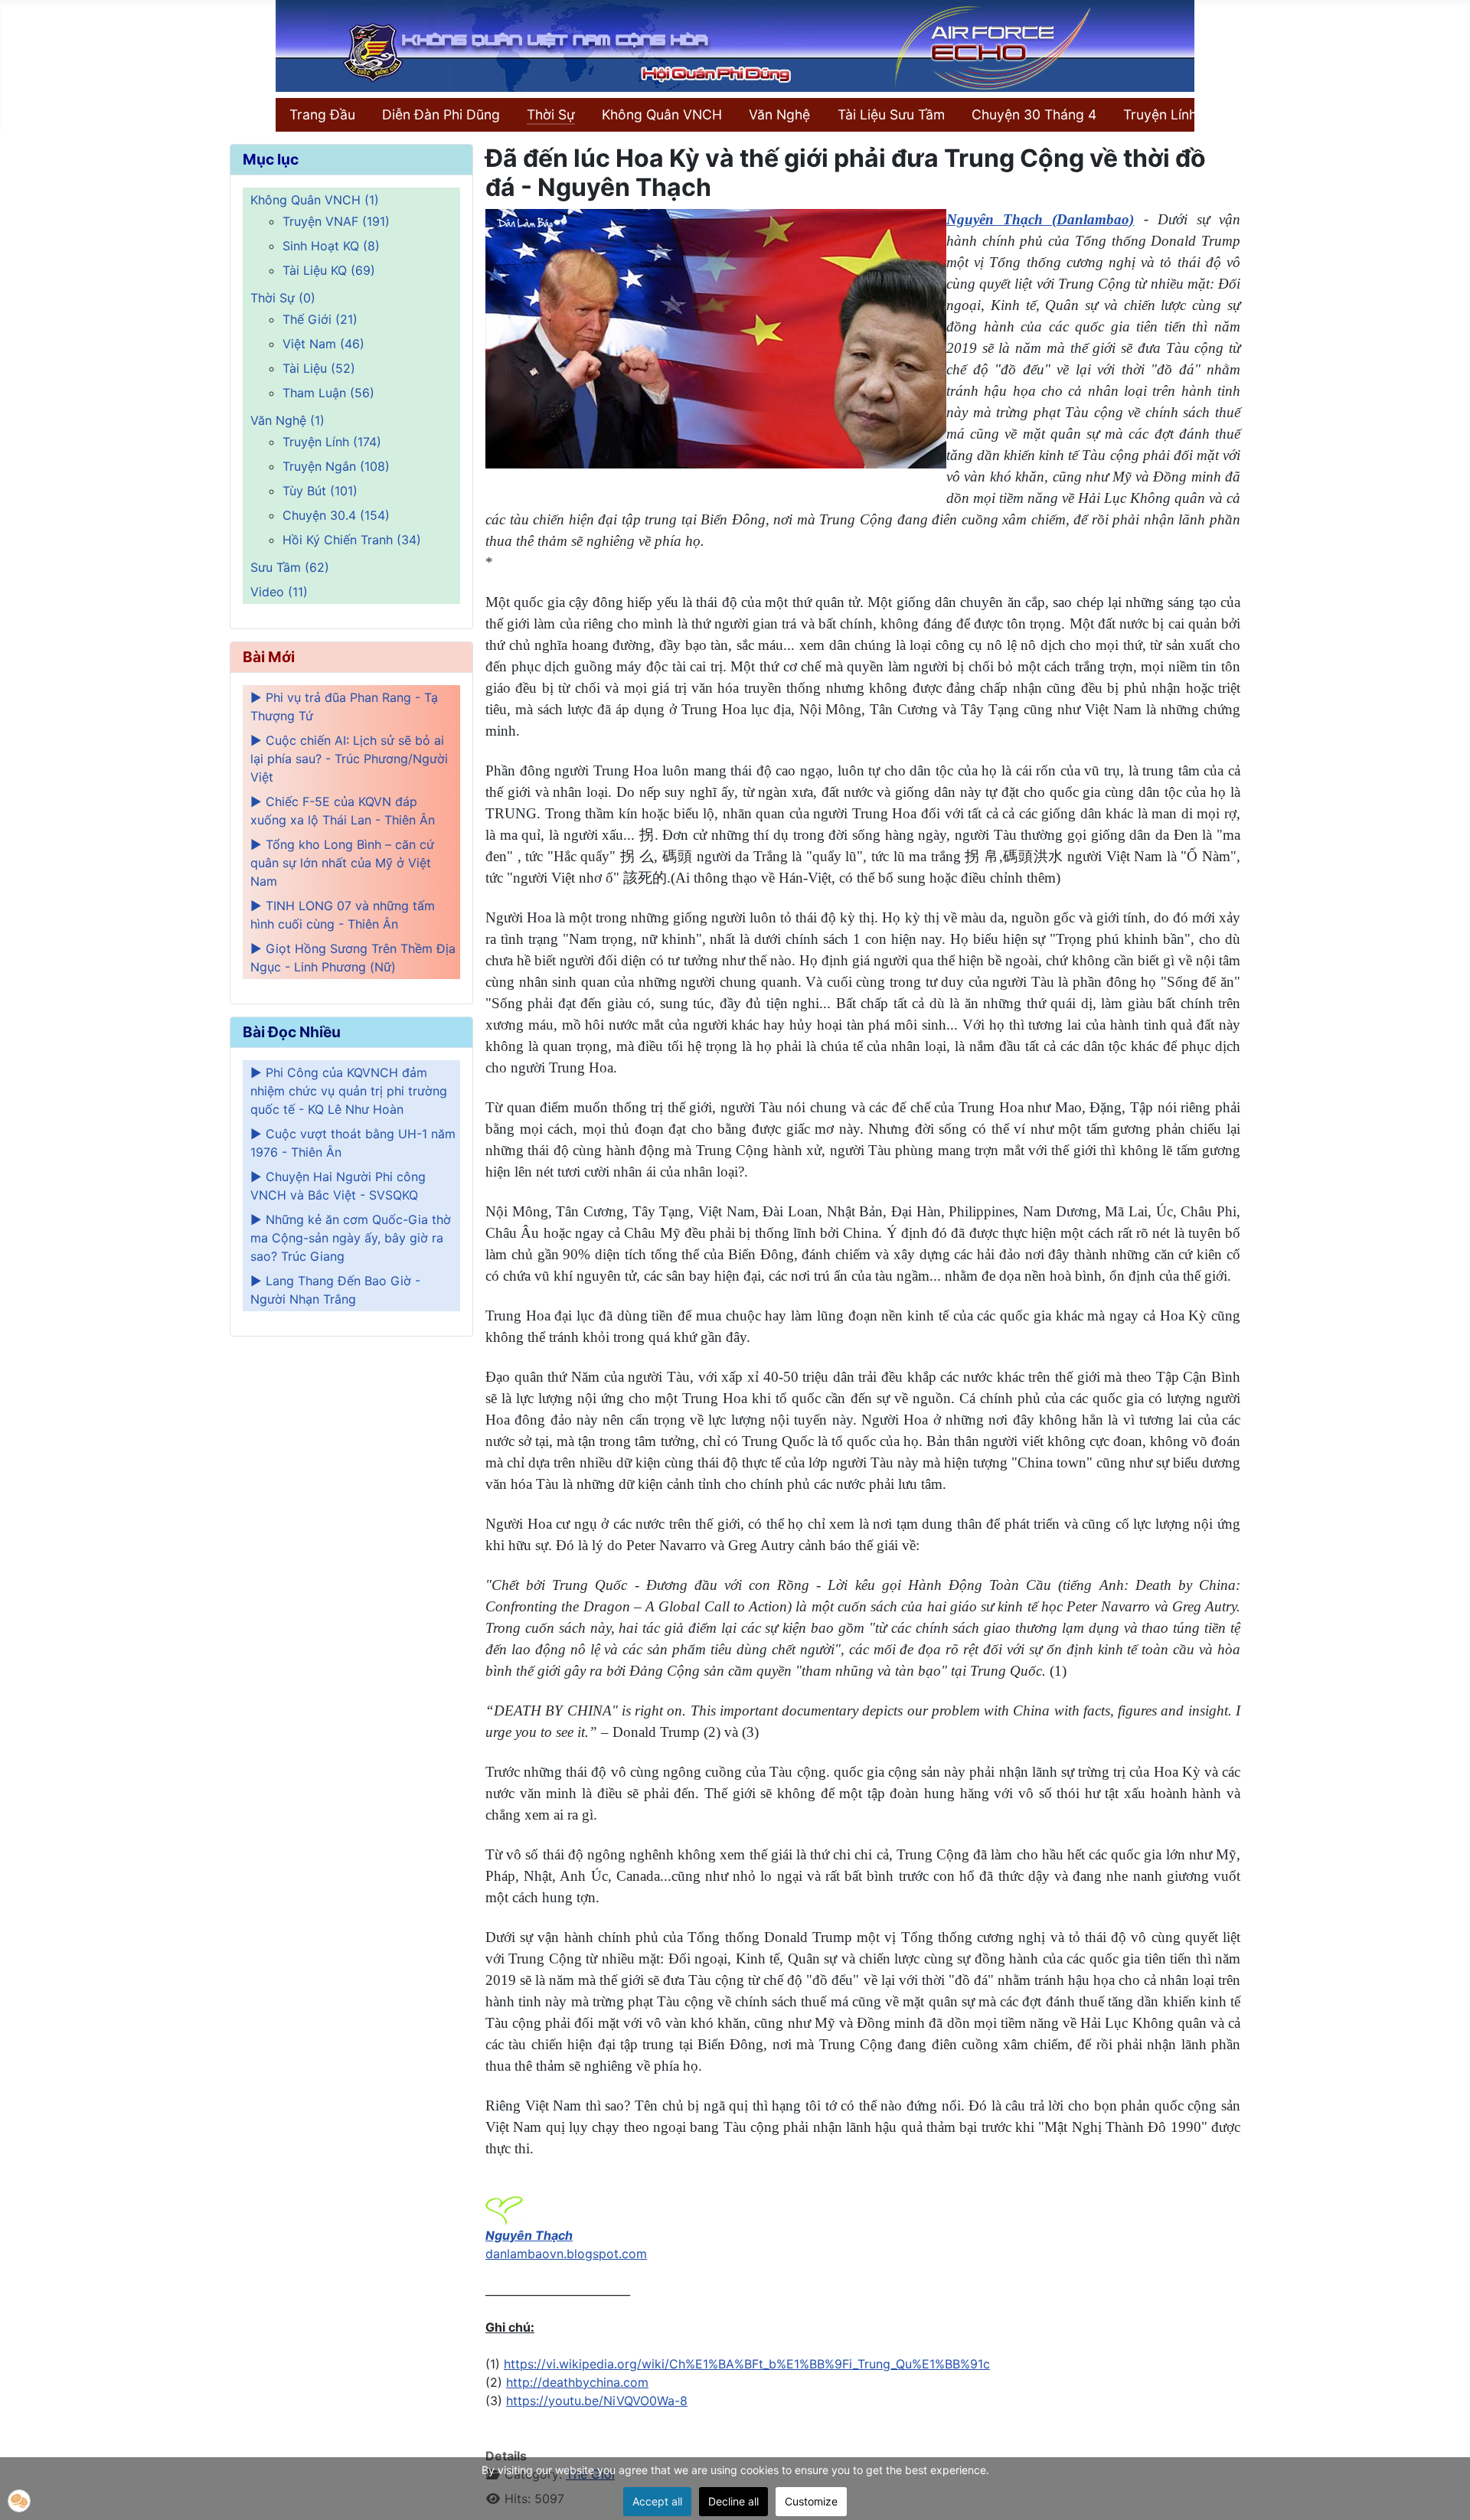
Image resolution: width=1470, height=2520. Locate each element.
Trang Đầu (322, 114)
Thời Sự (551, 114)
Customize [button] (811, 2501)
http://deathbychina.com (577, 2382)
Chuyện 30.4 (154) (336, 515)
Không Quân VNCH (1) (315, 200)
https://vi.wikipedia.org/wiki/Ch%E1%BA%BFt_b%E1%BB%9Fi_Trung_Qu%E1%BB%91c (747, 2364)
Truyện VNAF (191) (336, 221)
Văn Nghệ (779, 114)
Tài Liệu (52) (319, 368)
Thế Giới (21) (320, 319)
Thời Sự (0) (283, 298)
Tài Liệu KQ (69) (329, 270)
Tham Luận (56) (328, 393)
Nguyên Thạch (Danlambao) (1040, 219)
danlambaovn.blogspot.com (566, 2254)
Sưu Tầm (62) (290, 567)
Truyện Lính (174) (332, 442)
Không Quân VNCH (662, 114)
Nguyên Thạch (529, 2235)
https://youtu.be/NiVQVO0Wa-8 (597, 2401)
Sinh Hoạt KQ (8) (331, 246)
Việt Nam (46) (323, 344)
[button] (19, 2501)
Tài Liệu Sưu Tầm (891, 114)
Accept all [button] (657, 2501)
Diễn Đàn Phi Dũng (441, 114)
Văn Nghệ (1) (287, 420)
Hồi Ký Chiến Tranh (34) (352, 540)
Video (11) (279, 592)
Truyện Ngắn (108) (336, 466)
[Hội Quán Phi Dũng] (735, 44)
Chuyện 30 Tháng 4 (1034, 114)
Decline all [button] (733, 2501)
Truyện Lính (1160, 114)
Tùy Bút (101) (320, 491)
